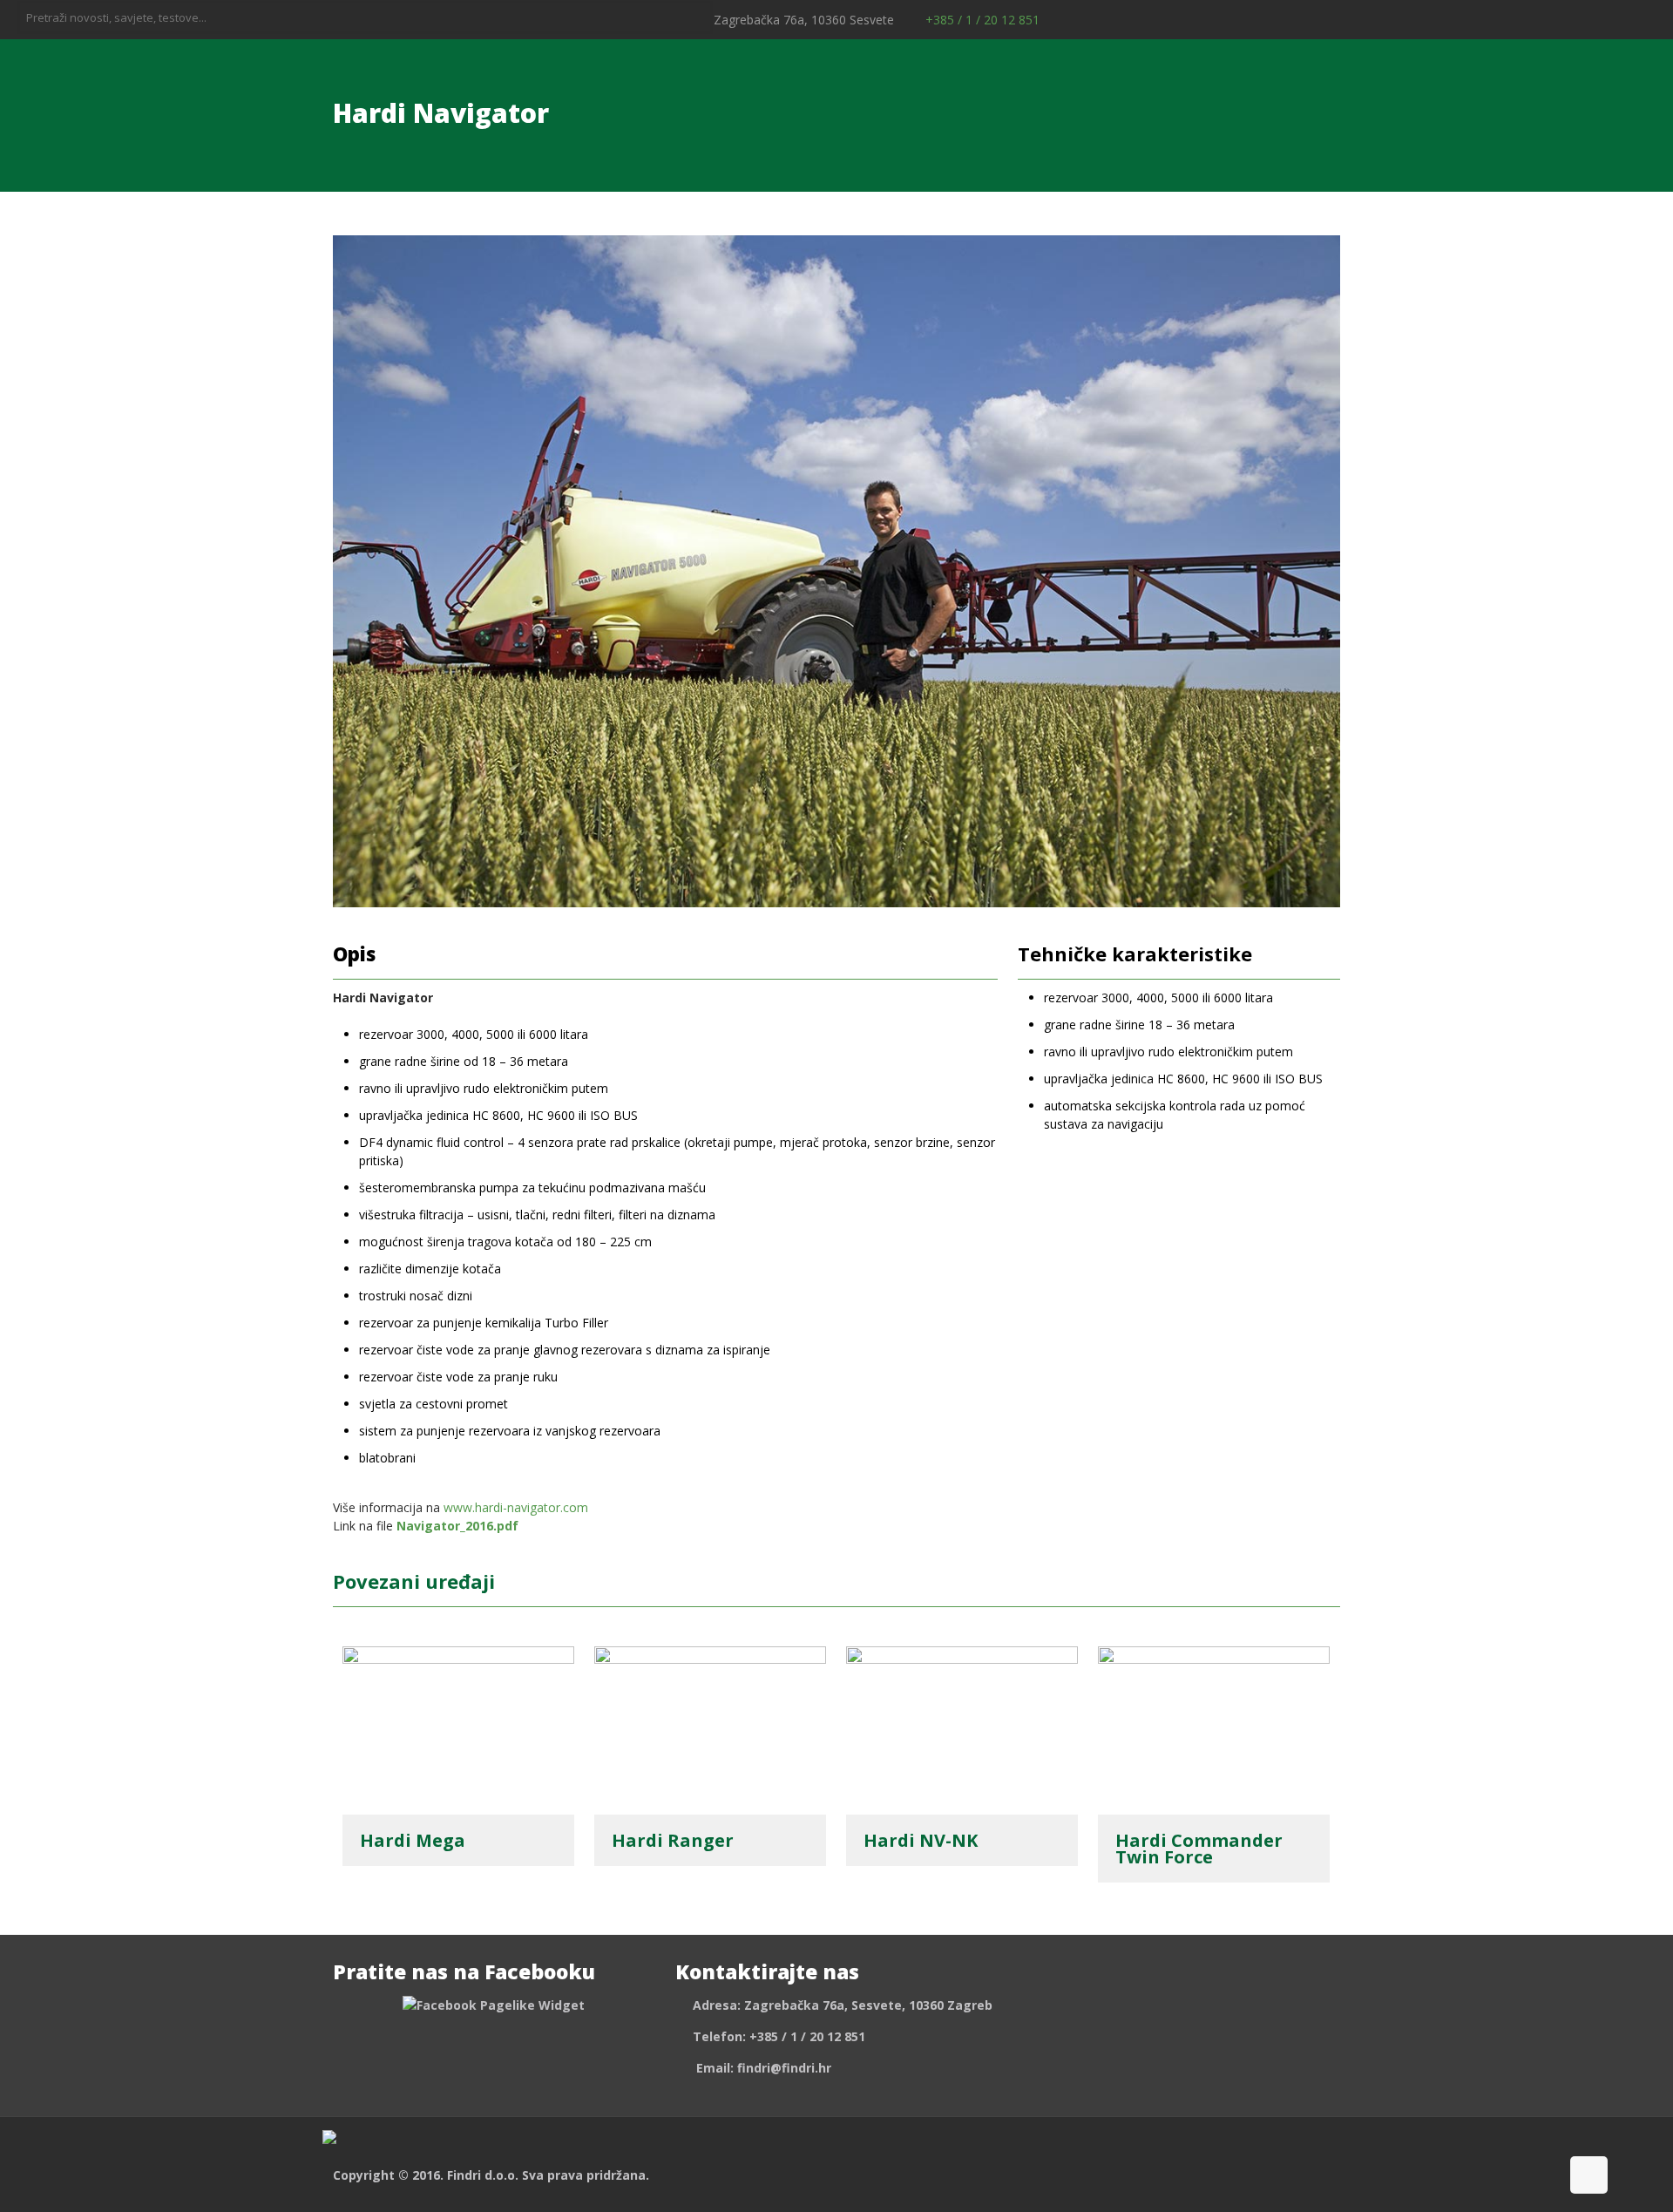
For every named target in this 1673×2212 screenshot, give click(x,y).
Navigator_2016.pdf (457, 1526)
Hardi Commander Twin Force (1199, 1849)
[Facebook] (1600, 19)
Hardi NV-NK (921, 1840)
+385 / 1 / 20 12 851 (981, 20)
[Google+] (1624, 19)
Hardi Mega (413, 1840)
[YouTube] (1647, 19)
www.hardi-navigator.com (516, 1507)
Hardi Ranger (673, 1840)
